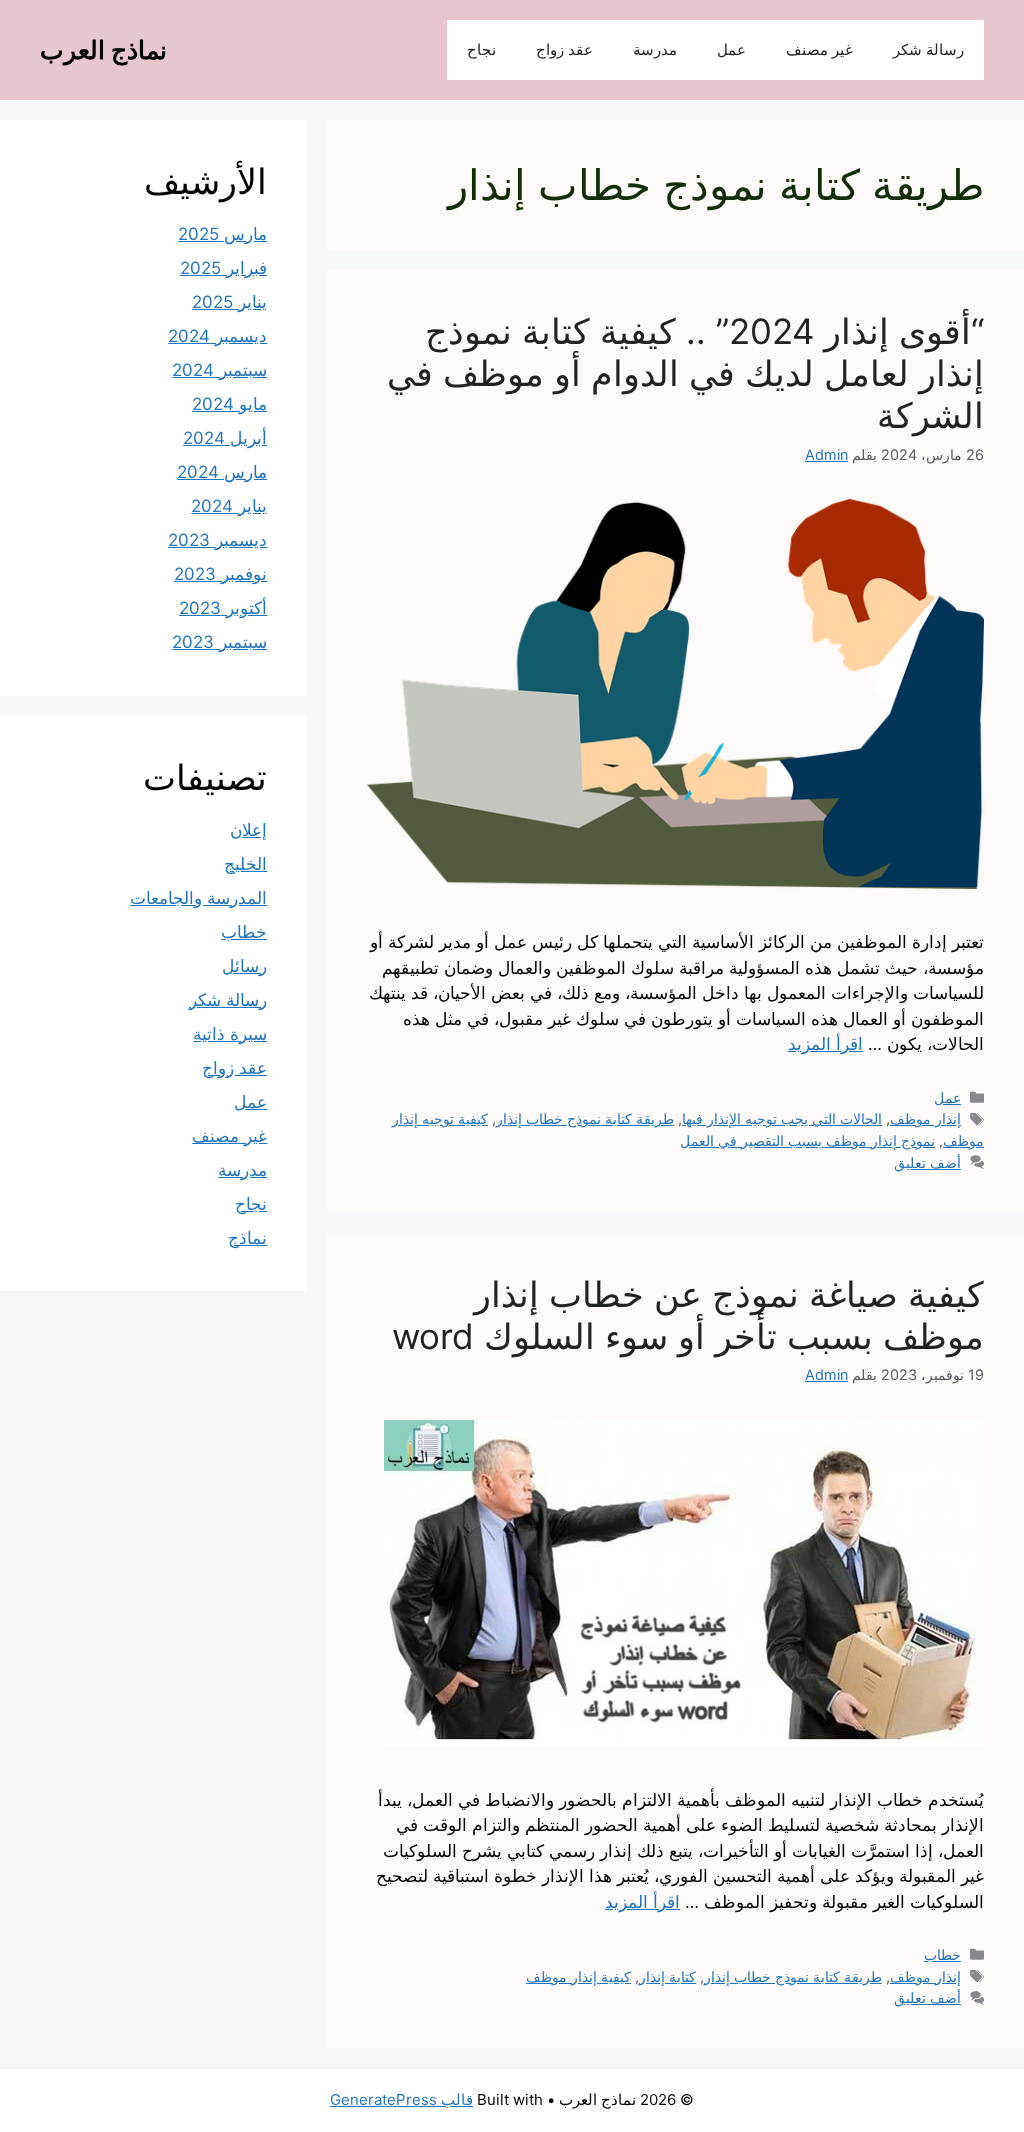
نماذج (247, 1238)
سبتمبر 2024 (219, 370)
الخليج (245, 864)
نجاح (481, 49)
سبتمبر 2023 (219, 642)
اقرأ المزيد (825, 1044)
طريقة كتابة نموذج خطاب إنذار (585, 1118)
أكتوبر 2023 (223, 608)
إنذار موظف (925, 1118)
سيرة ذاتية (230, 1034)
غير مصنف (819, 49)
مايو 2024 (229, 404)
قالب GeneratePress (401, 2099)
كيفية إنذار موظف (578, 1976)
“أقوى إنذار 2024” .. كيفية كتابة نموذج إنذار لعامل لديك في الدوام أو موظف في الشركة (685, 373)
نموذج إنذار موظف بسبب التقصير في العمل (807, 1140)
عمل (731, 49)
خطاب (942, 1954)
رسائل (244, 966)
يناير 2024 (229, 506)
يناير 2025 (229, 302)
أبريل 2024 (225, 438)
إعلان (248, 830)
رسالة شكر (928, 49)
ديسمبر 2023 (217, 540)
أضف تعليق (927, 1162)
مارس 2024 (222, 472)
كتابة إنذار (667, 1976)
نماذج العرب (103, 50)
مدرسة (655, 49)
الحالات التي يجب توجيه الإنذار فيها (782, 1118)
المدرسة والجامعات (198, 898)
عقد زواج (564, 49)
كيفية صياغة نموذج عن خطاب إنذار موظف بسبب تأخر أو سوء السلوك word (688, 1315)
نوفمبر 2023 (220, 574)
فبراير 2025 (223, 268)
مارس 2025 (222, 234)
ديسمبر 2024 (217, 336)
